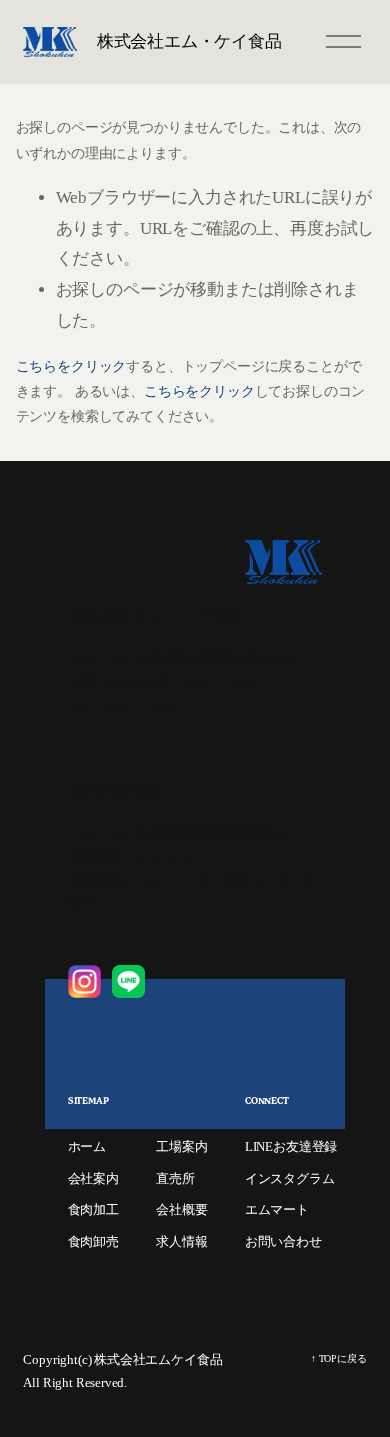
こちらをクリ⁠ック (71, 366)
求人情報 (181, 1241)
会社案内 (93, 1178)
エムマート (277, 1209)
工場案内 (181, 1146)
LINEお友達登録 (291, 1146)
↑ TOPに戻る (339, 1358)
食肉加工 (93, 1209)
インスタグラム (290, 1178)
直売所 (175, 1178)
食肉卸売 (93, 1241)
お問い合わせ (283, 1241)
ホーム (87, 1146)
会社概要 (181, 1209)
